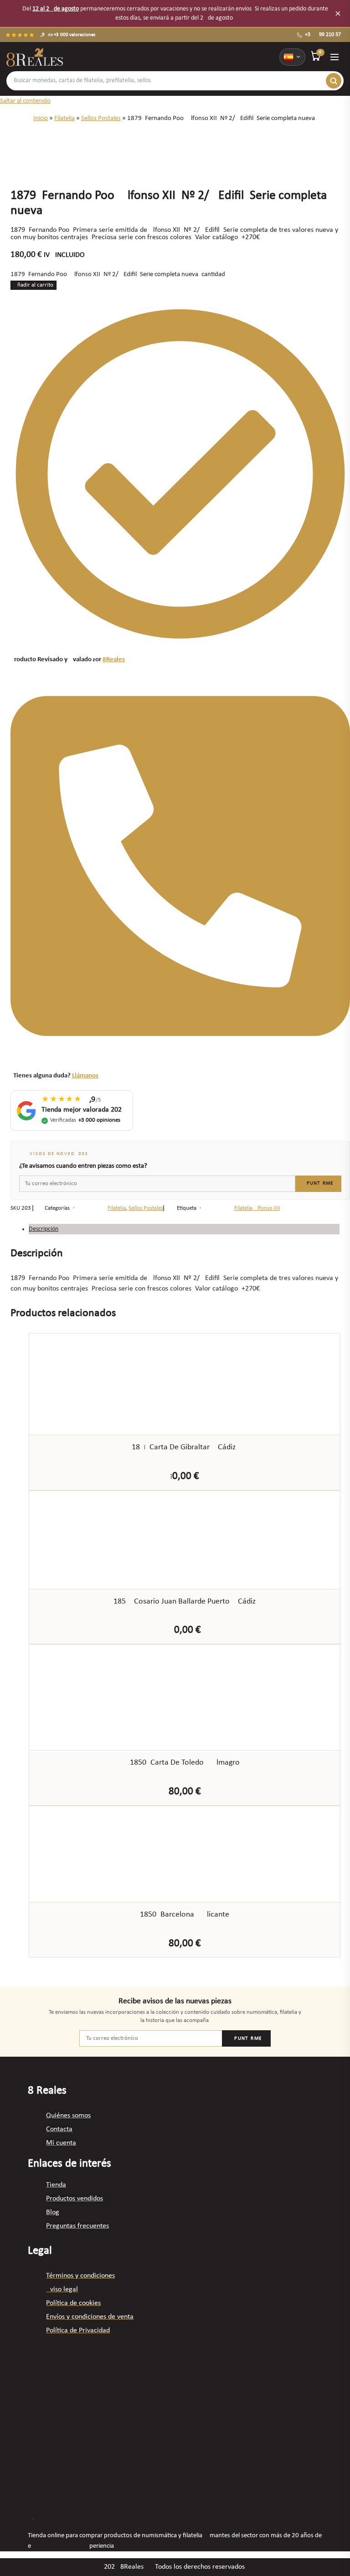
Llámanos (85, 1076)
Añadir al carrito (33, 285)
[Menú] (335, 57)
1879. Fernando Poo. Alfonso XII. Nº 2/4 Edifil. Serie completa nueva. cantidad (118, 274)
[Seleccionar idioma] (292, 57)
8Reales (114, 660)
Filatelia (64, 118)
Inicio (41, 118)
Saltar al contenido (25, 101)
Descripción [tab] (44, 1229)
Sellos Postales (101, 118)
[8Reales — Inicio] (35, 57)
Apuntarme (318, 1183)
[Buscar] (334, 81)
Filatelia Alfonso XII (257, 1208)
